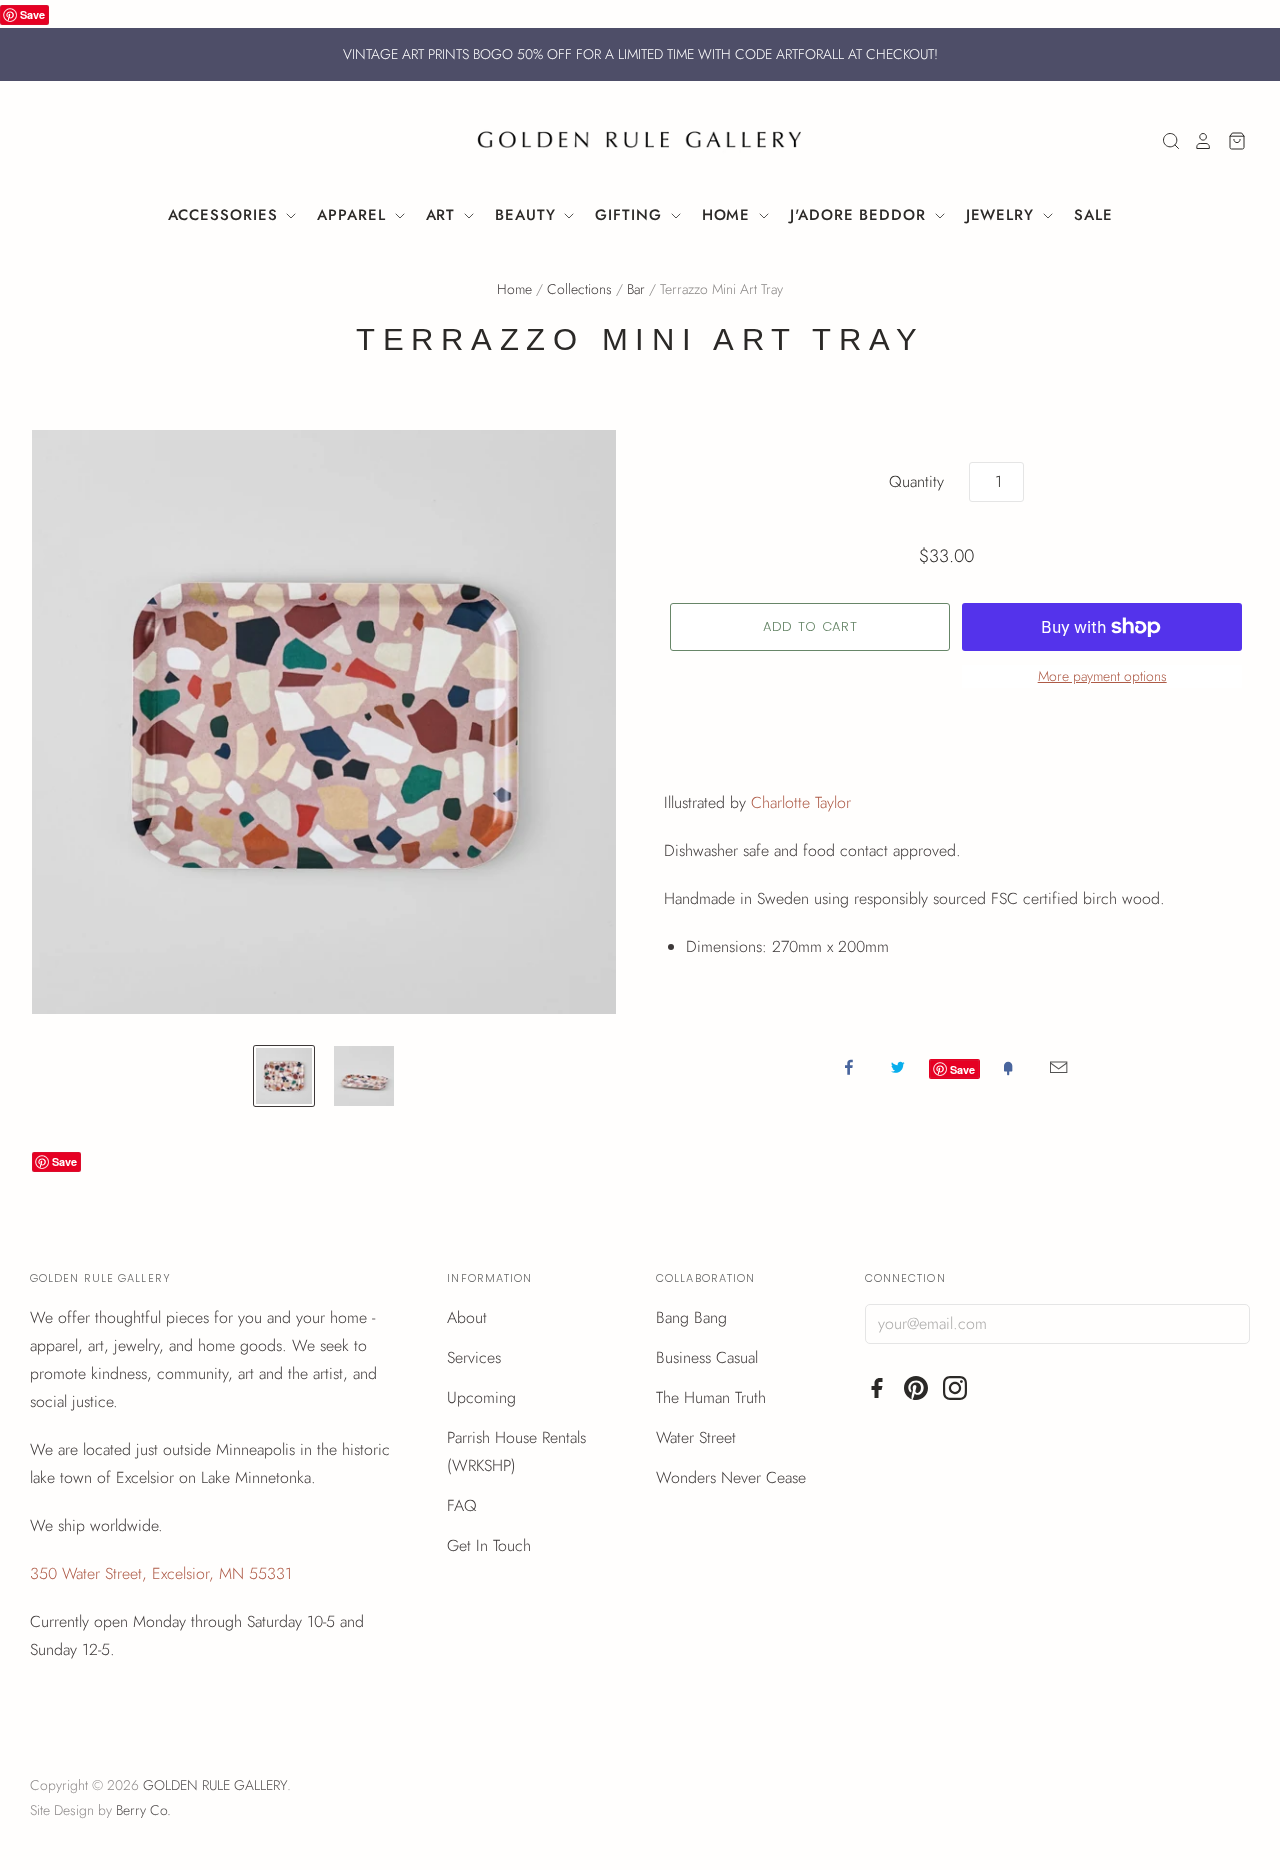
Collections (579, 289)
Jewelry (1003, 215)
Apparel (354, 215)
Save (32, 14)
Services (474, 1357)
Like (849, 1067)
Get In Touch (489, 1545)
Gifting (631, 215)
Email (1058, 1067)
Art (444, 215)
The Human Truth (711, 1397)
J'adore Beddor (861, 215)
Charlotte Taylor (801, 802)
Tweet (898, 1067)
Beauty (528, 215)
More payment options (1102, 676)
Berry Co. (143, 1810)
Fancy (1008, 1067)
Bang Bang (691, 1317)
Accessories (226, 215)
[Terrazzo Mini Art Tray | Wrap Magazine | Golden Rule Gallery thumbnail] (284, 1076)
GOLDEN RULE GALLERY (215, 1785)
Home (729, 215)
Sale (1093, 215)
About (467, 1317)
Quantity (916, 481)
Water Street (696, 1437)
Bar (636, 289)
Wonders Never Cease (731, 1477)
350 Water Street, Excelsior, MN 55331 (161, 1573)
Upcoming (481, 1397)
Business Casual (707, 1357)
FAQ (462, 1505)
